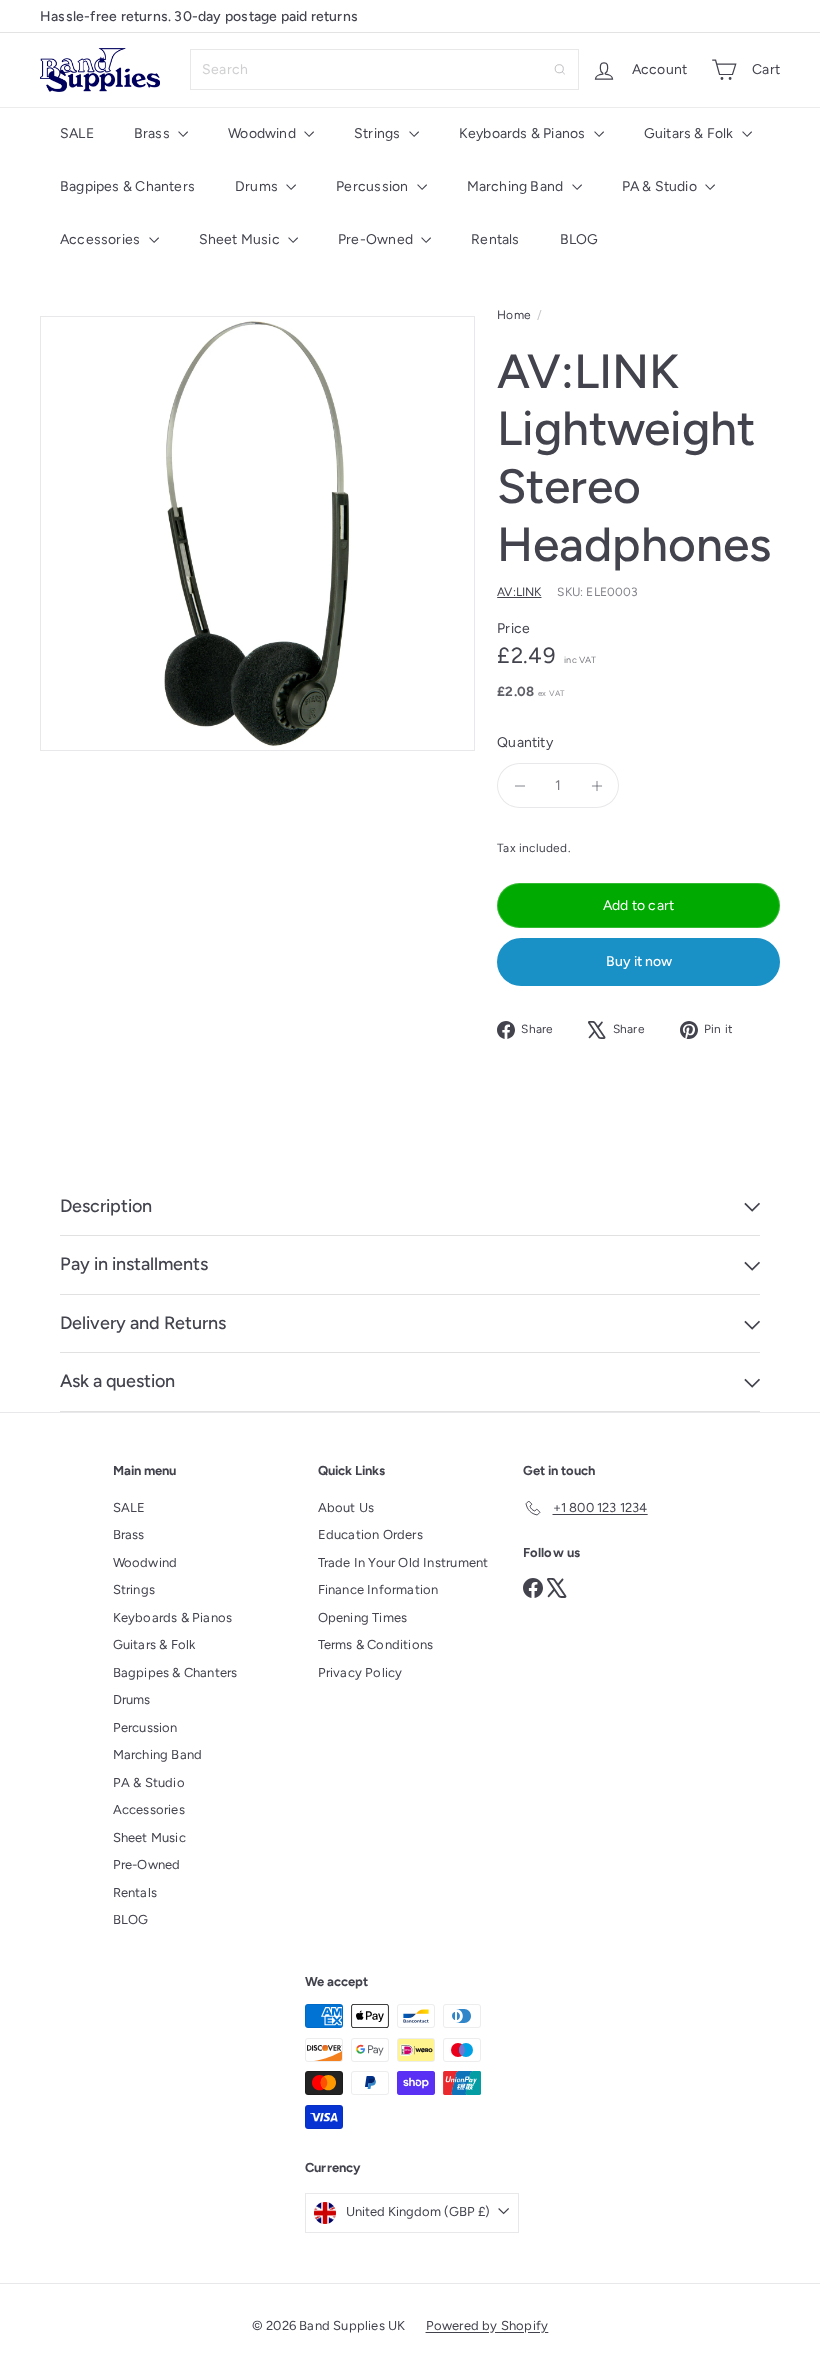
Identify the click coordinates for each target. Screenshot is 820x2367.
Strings (379, 133)
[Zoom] (257, 533)
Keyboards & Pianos (524, 133)
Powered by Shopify (487, 2325)
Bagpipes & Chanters (127, 186)
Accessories (102, 239)
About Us (346, 1507)
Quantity (525, 742)
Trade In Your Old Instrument (403, 1562)
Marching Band (517, 186)
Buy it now (639, 961)
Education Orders (370, 1534)
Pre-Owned (377, 239)
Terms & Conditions (376, 1644)
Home (514, 315)
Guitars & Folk (690, 133)
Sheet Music (241, 239)
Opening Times (363, 1617)
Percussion (373, 186)
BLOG (579, 239)
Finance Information (378, 1589)
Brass (153, 133)
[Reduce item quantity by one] (519, 785)
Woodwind (263, 133)
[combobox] (384, 69)
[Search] (560, 69)
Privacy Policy (360, 1672)
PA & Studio (661, 186)
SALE (77, 133)
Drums (258, 186)
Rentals (495, 239)
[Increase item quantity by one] (596, 785)
